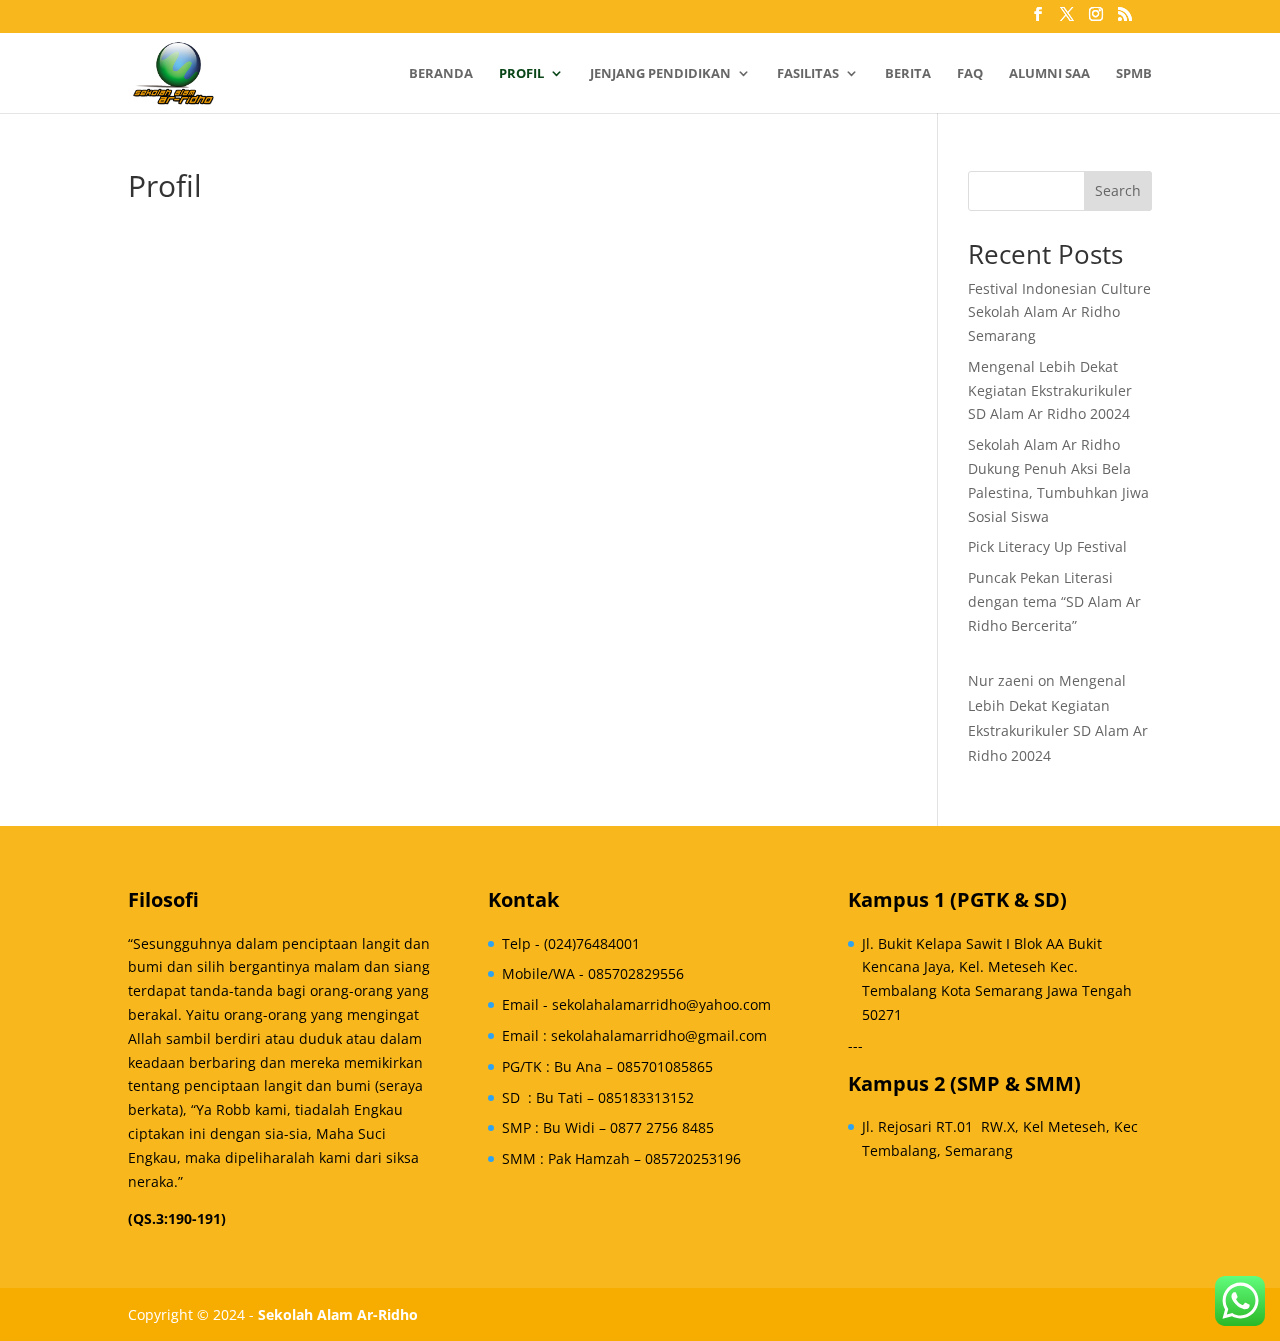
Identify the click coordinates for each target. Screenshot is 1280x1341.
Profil (521, 74)
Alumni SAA (1049, 74)
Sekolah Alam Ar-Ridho (338, 1314)
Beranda (441, 74)
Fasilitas (808, 74)
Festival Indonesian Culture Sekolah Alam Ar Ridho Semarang (1059, 312)
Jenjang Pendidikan (660, 74)
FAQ (970, 74)
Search (1118, 190)
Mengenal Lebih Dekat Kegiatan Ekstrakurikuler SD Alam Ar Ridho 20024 (1050, 390)
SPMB (1134, 74)
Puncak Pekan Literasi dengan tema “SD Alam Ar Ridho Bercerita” (1054, 601)
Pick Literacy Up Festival (1047, 546)
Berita (908, 74)
